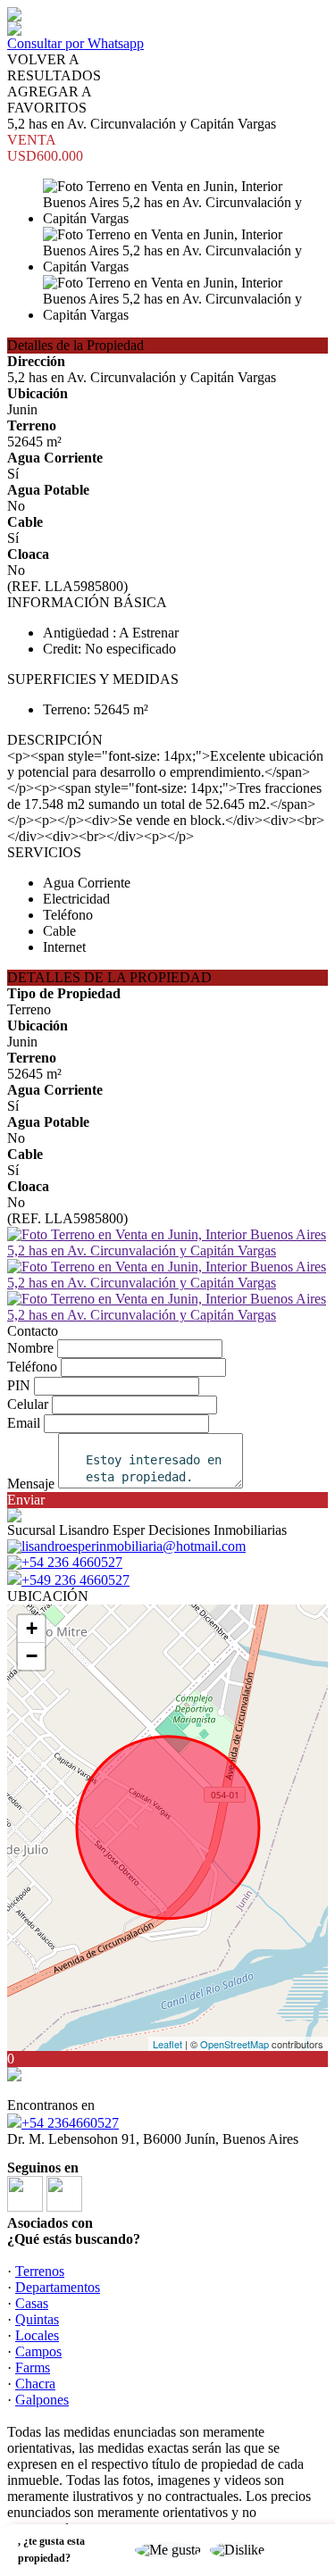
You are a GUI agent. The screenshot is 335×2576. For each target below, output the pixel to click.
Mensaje (31, 1484)
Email (24, 1423)
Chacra (35, 2384)
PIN (19, 1385)
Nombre (30, 1348)
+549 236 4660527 (75, 1580)
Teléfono (32, 1367)
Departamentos (58, 2287)
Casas (32, 2303)
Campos (38, 2351)
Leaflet (167, 2044)
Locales (37, 2335)
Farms (33, 2368)
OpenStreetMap (234, 2044)
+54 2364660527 (70, 2123)
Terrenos (40, 2271)
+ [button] (32, 1628)
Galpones (42, 2400)
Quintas (37, 2319)
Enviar (26, 1500)
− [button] (32, 1656)
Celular (28, 1404)
